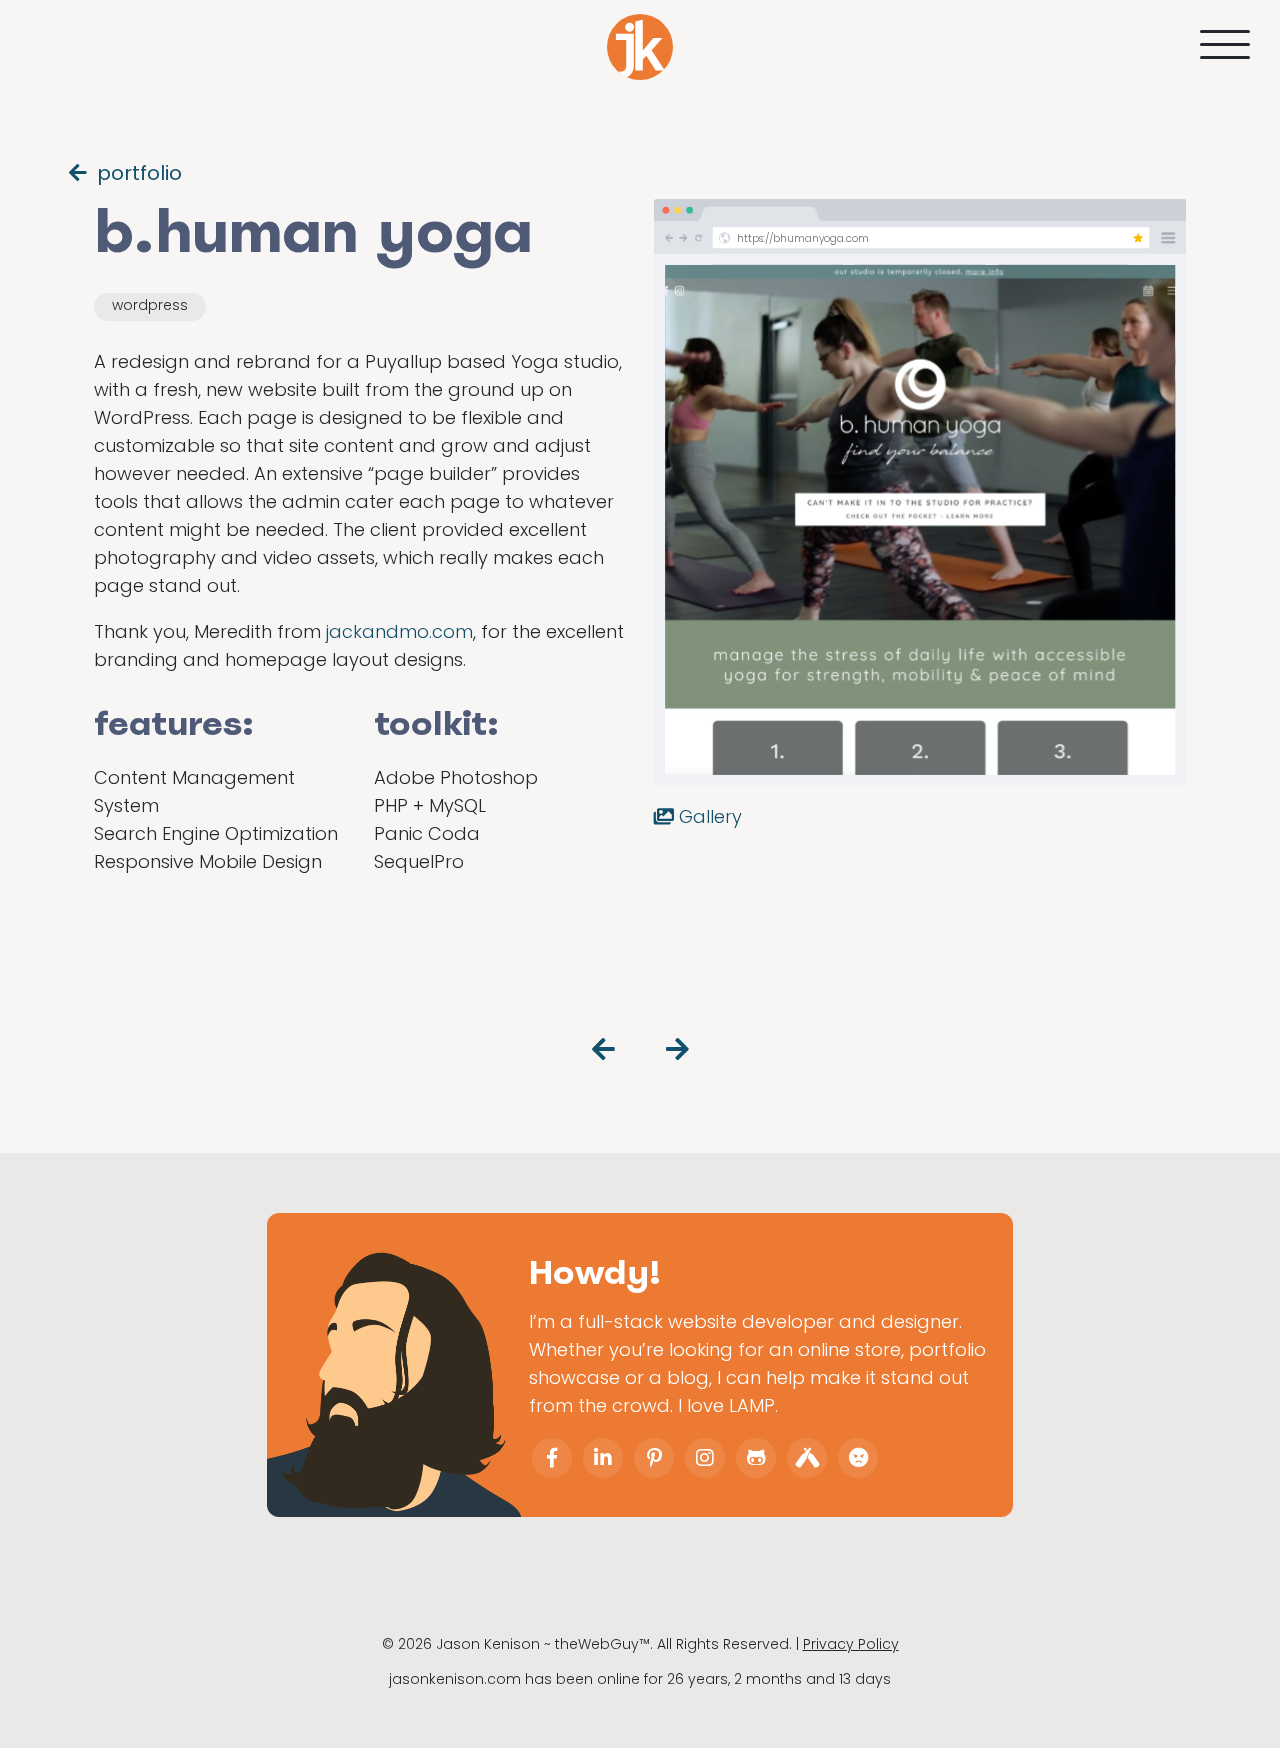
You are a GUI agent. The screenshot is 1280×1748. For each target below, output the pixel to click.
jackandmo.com (399, 631)
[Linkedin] (603, 1458)
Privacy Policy (851, 1644)
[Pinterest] (654, 1458)
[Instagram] (705, 1458)
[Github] (756, 1458)
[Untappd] (807, 1458)
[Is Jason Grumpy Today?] (858, 1458)
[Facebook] (552, 1458)
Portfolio (139, 173)
